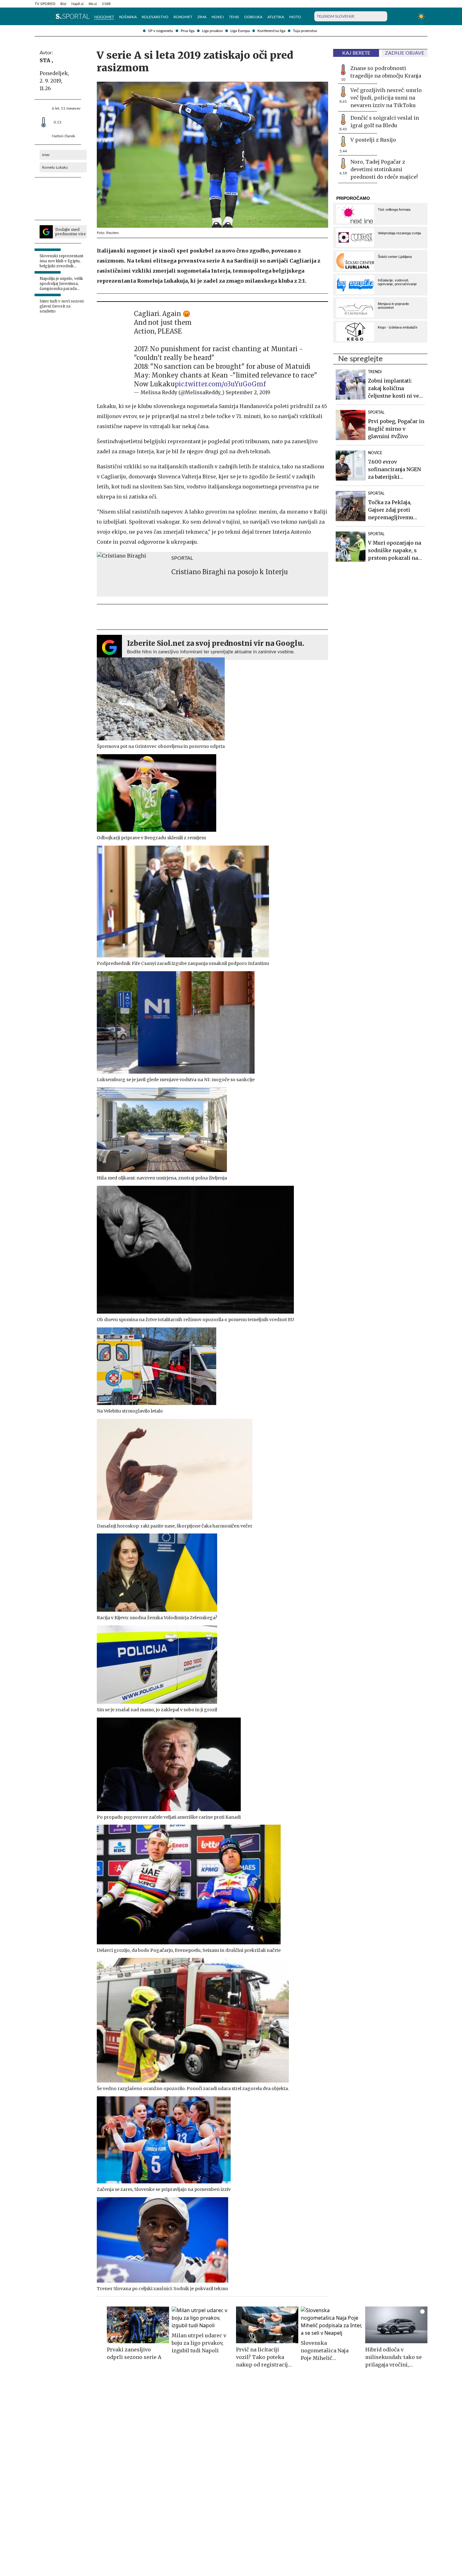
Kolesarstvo (155, 17)
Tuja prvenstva (305, 31)
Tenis (234, 17)
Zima (202, 17)
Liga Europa (240, 31)
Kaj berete (356, 53)
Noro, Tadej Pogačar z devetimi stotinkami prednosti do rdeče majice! (384, 169)
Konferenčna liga (271, 31)
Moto (295, 17)
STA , (46, 60)
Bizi (63, 4)
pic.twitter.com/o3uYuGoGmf (220, 384)
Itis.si (93, 4)
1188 (106, 4)
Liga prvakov (212, 31)
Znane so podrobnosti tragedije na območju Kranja (386, 72)
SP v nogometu (161, 31)
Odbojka (253, 17)
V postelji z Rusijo (373, 140)
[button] (38, 16)
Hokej (218, 17)
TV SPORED (45, 4)
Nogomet (104, 17)
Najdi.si (77, 4)
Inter (46, 155)
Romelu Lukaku (55, 167)
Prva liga (188, 31)
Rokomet (183, 17)
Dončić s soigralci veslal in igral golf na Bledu (385, 122)
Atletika (276, 17)
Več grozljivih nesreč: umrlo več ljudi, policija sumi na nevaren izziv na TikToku (386, 98)
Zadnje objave (405, 53)
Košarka (128, 17)
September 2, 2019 (248, 392)
